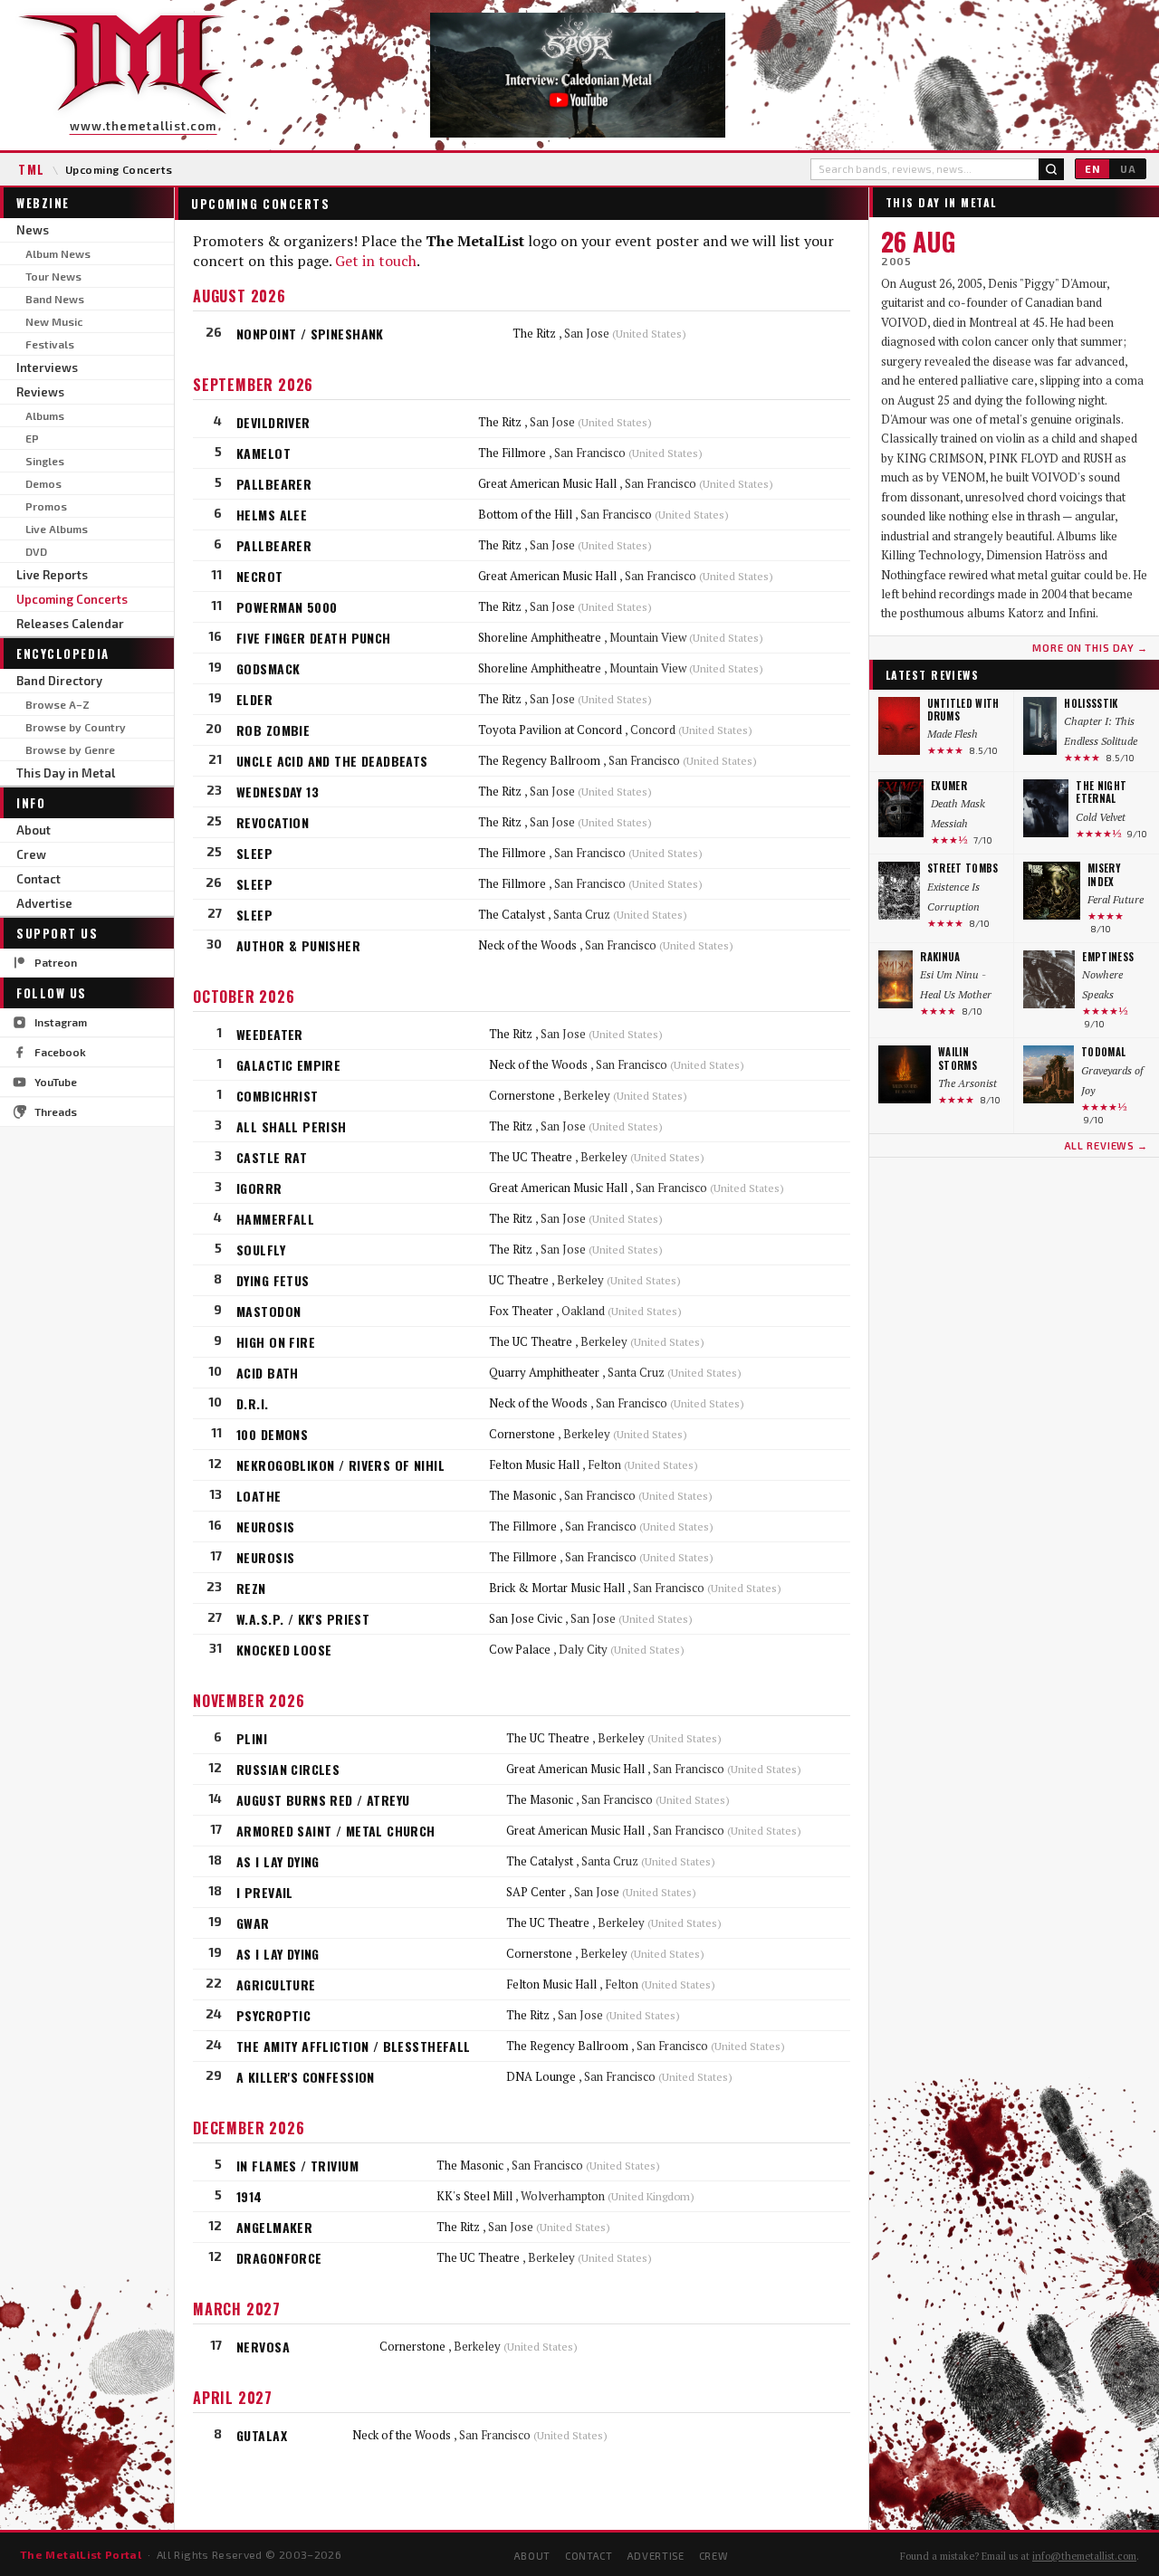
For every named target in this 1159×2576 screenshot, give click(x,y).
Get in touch (376, 261)
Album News (58, 253)
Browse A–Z (57, 704)
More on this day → (1090, 648)
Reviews (40, 392)
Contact (38, 879)
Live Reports (52, 575)
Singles (45, 461)
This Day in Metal (66, 773)
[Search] (1051, 169)
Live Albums (57, 529)
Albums (45, 415)
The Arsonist (967, 1083)
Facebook (60, 1052)
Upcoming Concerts (72, 599)
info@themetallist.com (1084, 2556)
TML (32, 169)
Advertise (44, 903)
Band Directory (59, 681)
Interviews (47, 367)
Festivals (50, 344)
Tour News (53, 276)
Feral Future (1116, 899)
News (33, 230)
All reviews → (1106, 1145)
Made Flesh (953, 734)
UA (1128, 169)
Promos (46, 506)
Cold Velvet (1101, 817)
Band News (55, 299)
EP (32, 438)
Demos (43, 483)
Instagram (61, 1022)
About (34, 830)
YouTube (56, 1082)
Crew (31, 854)
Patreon (56, 962)
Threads (56, 1111)
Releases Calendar (70, 624)
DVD (36, 551)
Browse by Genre (70, 749)
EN (1092, 169)
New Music (54, 321)
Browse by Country (76, 727)
